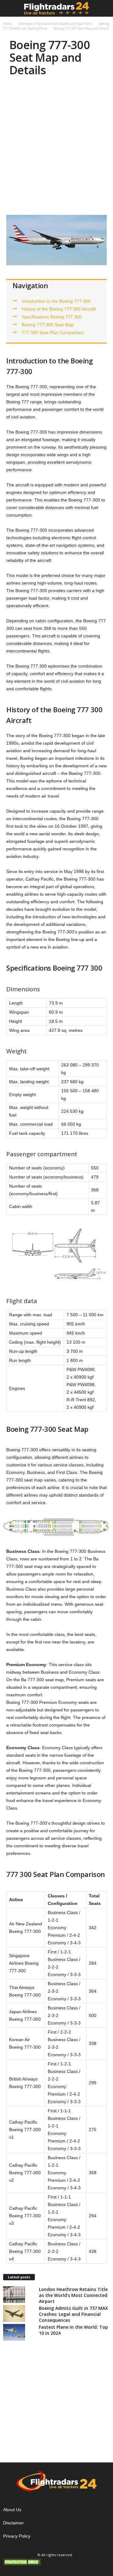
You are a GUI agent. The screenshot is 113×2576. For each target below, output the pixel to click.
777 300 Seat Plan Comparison (53, 333)
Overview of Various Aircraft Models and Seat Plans (55, 24)
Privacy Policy (17, 2536)
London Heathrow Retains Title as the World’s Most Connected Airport (73, 2295)
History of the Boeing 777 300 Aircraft (59, 309)
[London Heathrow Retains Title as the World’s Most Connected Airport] (14, 2295)
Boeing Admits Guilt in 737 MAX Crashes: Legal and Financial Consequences (73, 2314)
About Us (12, 2510)
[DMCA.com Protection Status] (56, 2562)
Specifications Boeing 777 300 (52, 317)
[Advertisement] (56, 147)
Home (7, 24)
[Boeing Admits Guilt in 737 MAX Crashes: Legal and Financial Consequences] (14, 2313)
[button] (103, 8)
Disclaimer (13, 2523)
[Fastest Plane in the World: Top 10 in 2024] (14, 2332)
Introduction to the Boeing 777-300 (56, 301)
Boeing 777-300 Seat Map (48, 325)
